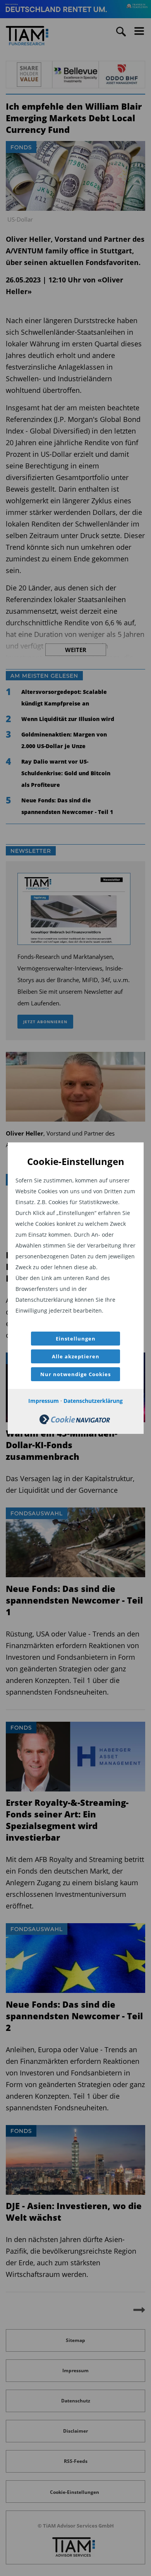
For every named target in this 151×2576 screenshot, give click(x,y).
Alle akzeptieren (76, 1356)
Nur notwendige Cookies (75, 1374)
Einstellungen (76, 1339)
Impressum (44, 1401)
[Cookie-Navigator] (75, 1422)
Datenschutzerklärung (93, 1401)
